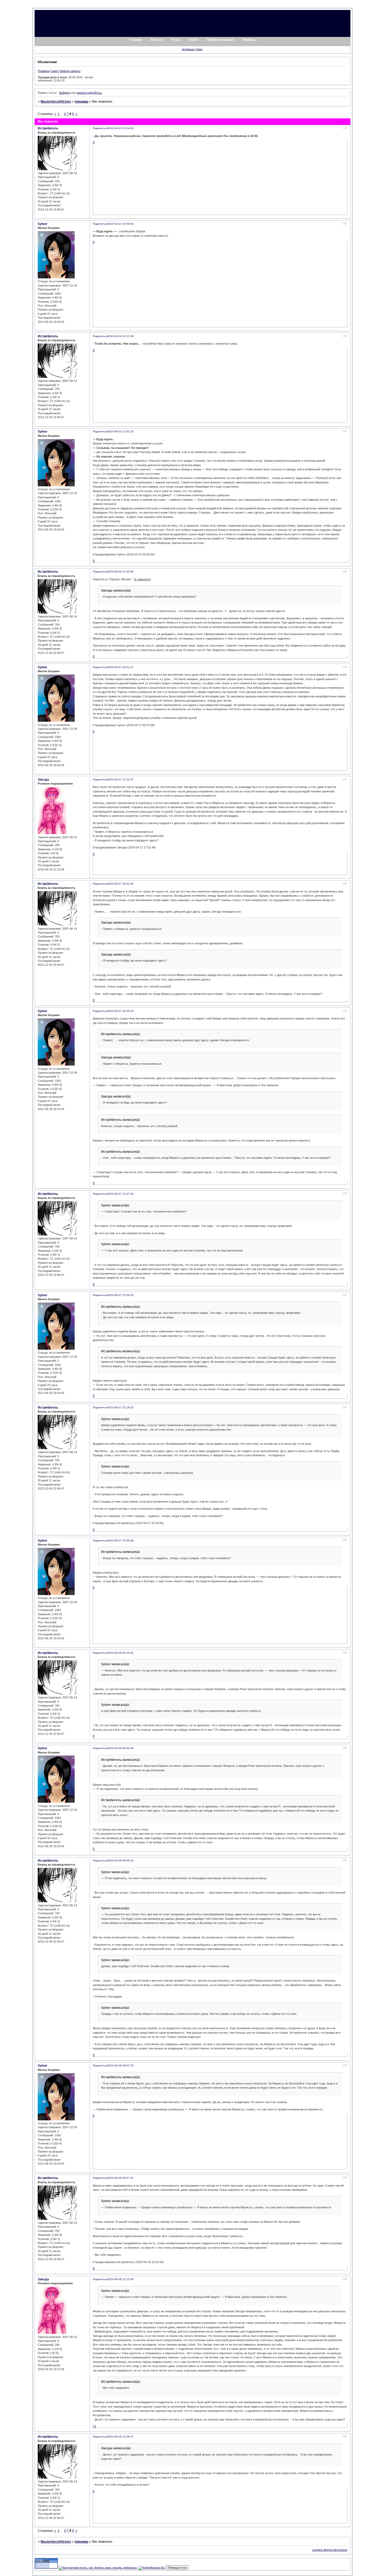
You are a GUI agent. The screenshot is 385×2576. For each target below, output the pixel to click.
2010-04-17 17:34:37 (121, 779)
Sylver (43, 224)
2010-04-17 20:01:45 (121, 884)
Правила (43, 71)
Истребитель (48, 128)
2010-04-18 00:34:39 (121, 1748)
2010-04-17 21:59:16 (121, 1295)
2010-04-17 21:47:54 (121, 1194)
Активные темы (192, 49)
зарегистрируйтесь (89, 93)
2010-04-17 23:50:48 (121, 1540)
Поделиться (100, 128)
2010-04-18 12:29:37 (121, 2437)
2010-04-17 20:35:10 (121, 1011)
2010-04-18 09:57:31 (121, 2178)
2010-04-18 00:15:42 (121, 1653)
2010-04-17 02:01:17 (121, 667)
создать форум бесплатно (330, 2550)
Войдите (65, 93)
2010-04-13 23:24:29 (121, 128)
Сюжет (54, 71)
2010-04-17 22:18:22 (121, 1407)
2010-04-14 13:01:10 (121, 431)
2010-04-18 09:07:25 (121, 2065)
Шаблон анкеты (70, 71)
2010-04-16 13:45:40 (121, 572)
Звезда (43, 780)
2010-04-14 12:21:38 (121, 336)
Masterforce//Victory (56, 102)
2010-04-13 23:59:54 (121, 224)
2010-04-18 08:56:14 (121, 1860)
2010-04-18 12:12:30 (121, 2279)
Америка (81, 102)
